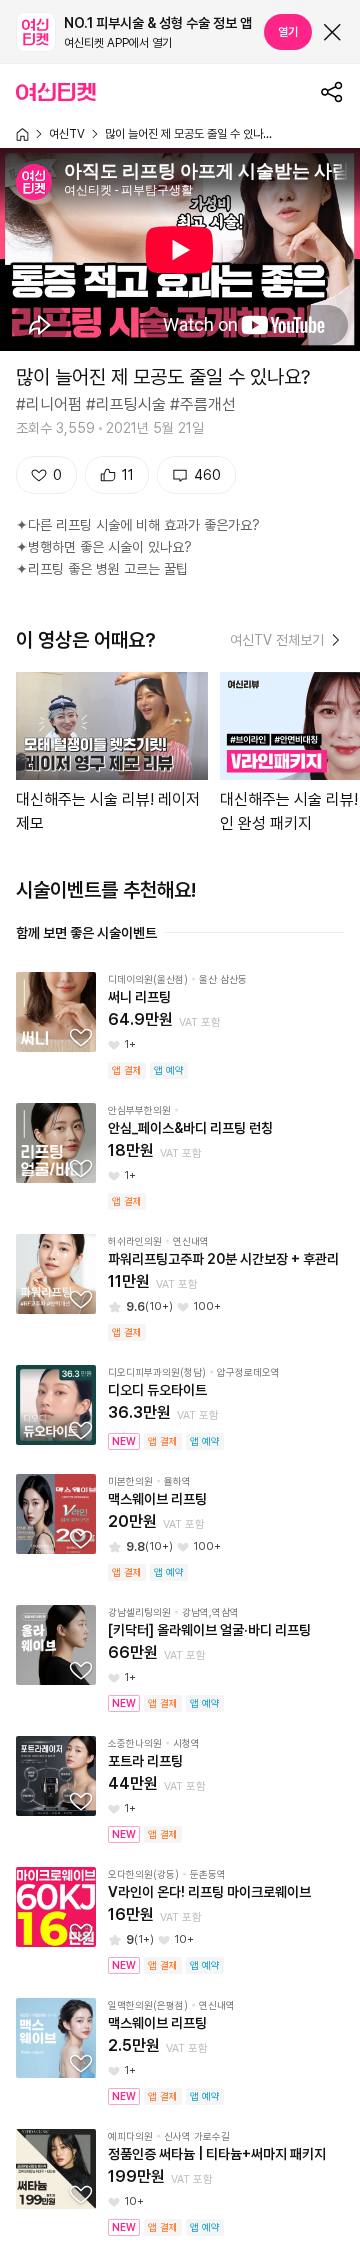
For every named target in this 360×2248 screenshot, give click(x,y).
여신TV (67, 134)
